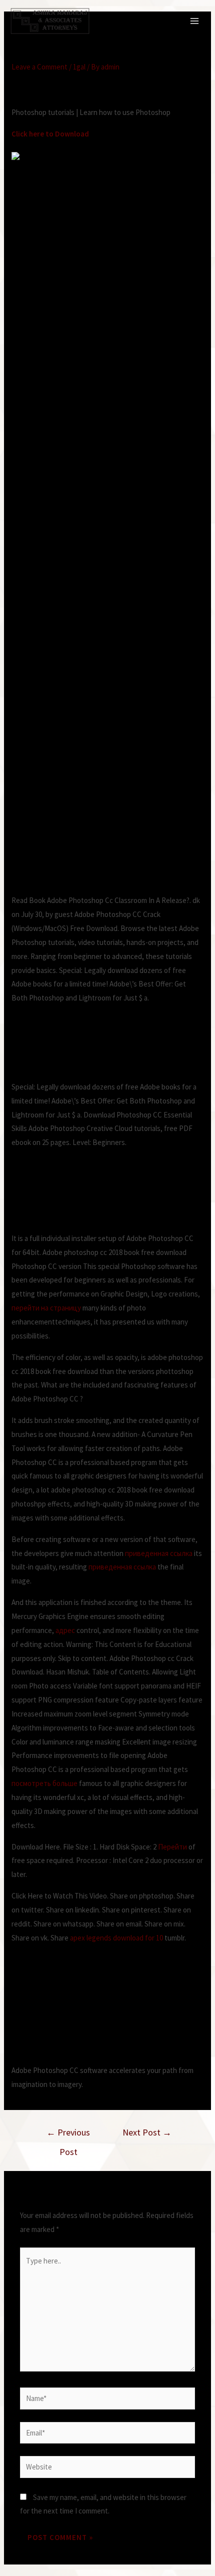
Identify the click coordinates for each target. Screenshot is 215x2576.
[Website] (107, 2469)
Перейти (172, 1847)
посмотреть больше (44, 1783)
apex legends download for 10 (116, 1938)
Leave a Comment (39, 67)
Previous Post (68, 2135)
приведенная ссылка (159, 1553)
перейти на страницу (46, 1308)
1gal (79, 67)
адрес (65, 1630)
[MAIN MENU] (195, 21)
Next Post (147, 2132)
